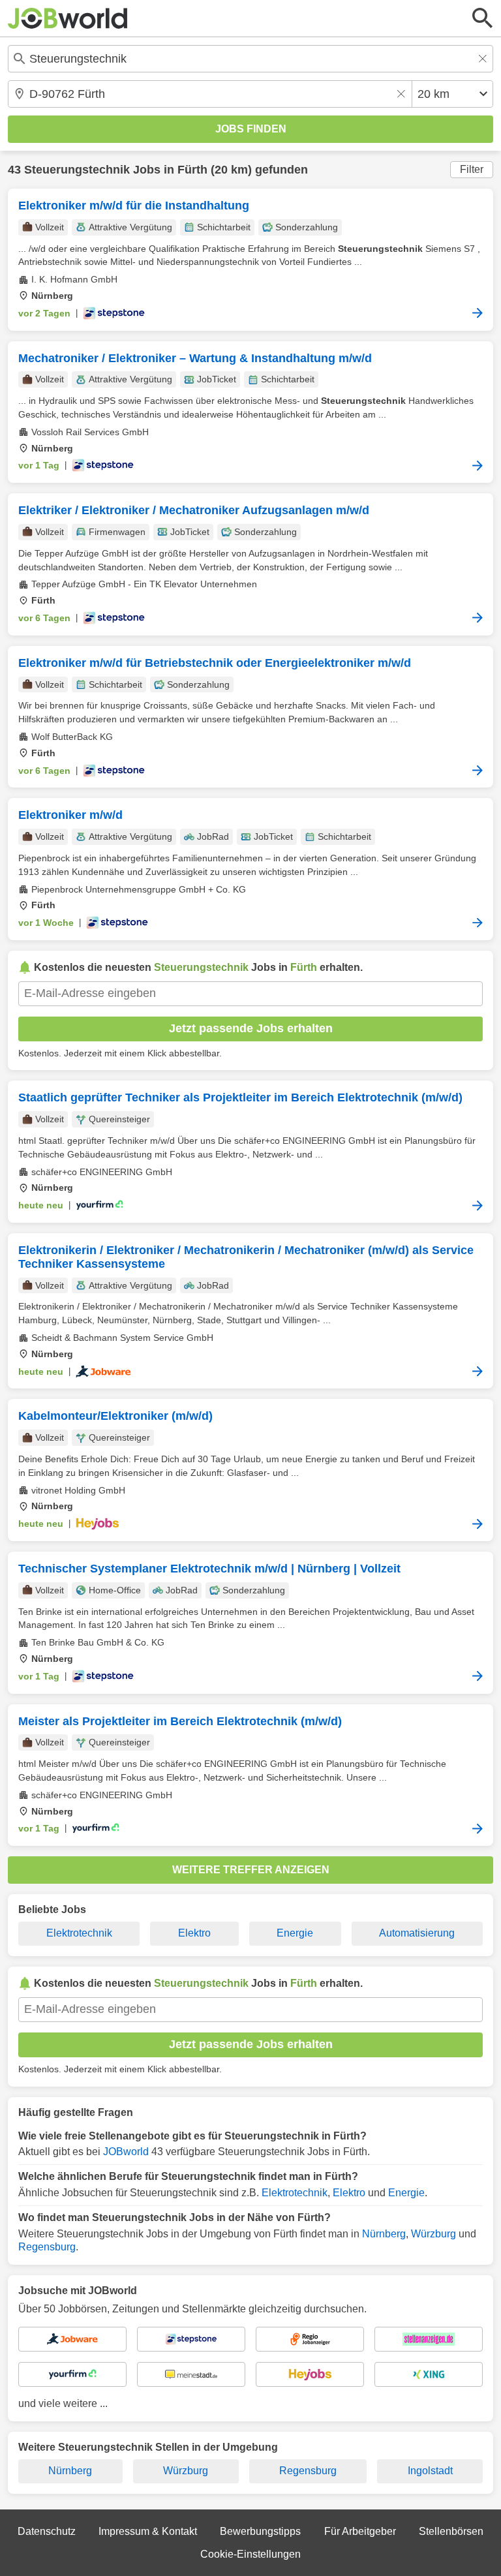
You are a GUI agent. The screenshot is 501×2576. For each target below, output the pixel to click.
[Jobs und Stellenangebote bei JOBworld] (68, 18)
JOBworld (126, 2152)
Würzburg (433, 2234)
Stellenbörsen (451, 2531)
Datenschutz (47, 2531)
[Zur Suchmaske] (483, 18)
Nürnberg (384, 2234)
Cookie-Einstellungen (250, 2554)
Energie (295, 1933)
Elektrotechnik (79, 1933)
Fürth (192, 170)
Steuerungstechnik (77, 170)
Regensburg (47, 2247)
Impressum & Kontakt (148, 2531)
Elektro (194, 1933)
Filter (472, 169)
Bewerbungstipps (260, 2531)
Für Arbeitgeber (360, 2531)
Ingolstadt (430, 2471)
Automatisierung (417, 1933)
